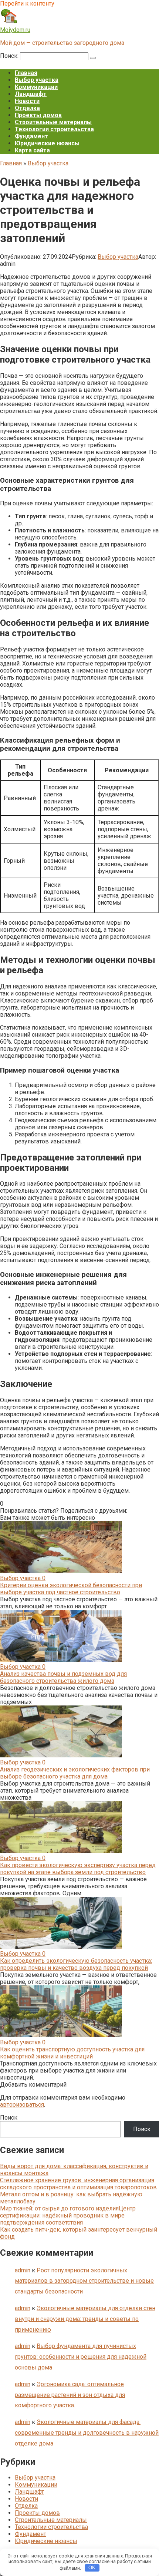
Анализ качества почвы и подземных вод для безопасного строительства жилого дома (63, 1677)
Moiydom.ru (15, 30)
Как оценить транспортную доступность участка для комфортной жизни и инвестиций (72, 2053)
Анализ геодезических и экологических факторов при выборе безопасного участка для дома (75, 1773)
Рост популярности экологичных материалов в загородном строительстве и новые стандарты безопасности (84, 2281)
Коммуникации (36, 87)
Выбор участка (37, 80)
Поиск (9, 2118)
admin (23, 2270)
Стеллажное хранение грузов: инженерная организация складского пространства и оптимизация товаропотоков (78, 2184)
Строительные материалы (53, 122)
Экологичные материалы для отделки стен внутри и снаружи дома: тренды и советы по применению (85, 2319)
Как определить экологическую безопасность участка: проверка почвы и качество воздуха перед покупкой (76, 1964)
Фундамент (31, 136)
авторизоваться (22, 2105)
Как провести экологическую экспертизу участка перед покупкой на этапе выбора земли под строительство (78, 1869)
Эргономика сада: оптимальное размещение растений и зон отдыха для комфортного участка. (70, 2395)
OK (92, 2568)
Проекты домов (38, 115)
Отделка (27, 108)
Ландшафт (31, 94)
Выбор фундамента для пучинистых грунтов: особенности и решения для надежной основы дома (81, 2357)
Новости (27, 101)
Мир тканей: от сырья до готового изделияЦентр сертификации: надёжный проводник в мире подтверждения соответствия (68, 2215)
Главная (26, 73)
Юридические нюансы (47, 143)
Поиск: (10, 56)
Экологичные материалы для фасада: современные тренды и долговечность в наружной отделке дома (87, 2433)
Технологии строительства (54, 129)
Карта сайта (32, 150)
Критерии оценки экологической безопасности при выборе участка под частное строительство (71, 1589)
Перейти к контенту (27, 4)
